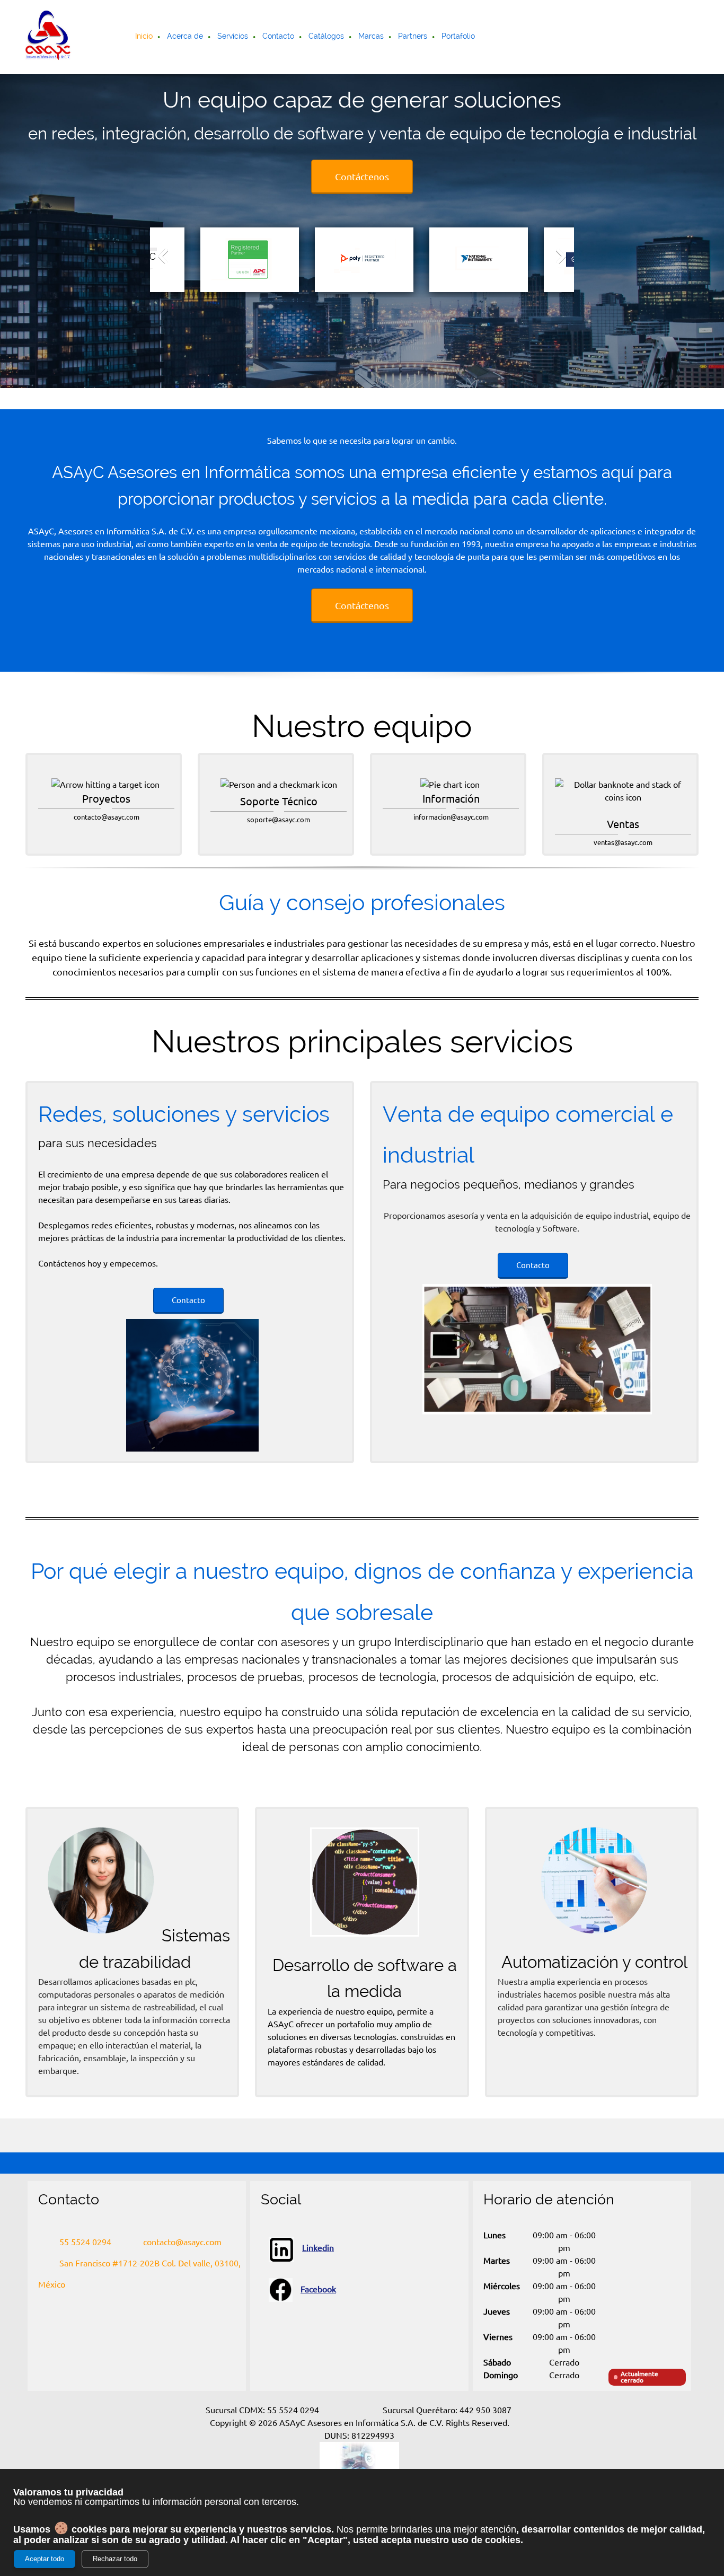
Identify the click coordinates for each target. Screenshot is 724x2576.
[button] (163, 256)
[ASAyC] (48, 37)
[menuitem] (144, 37)
